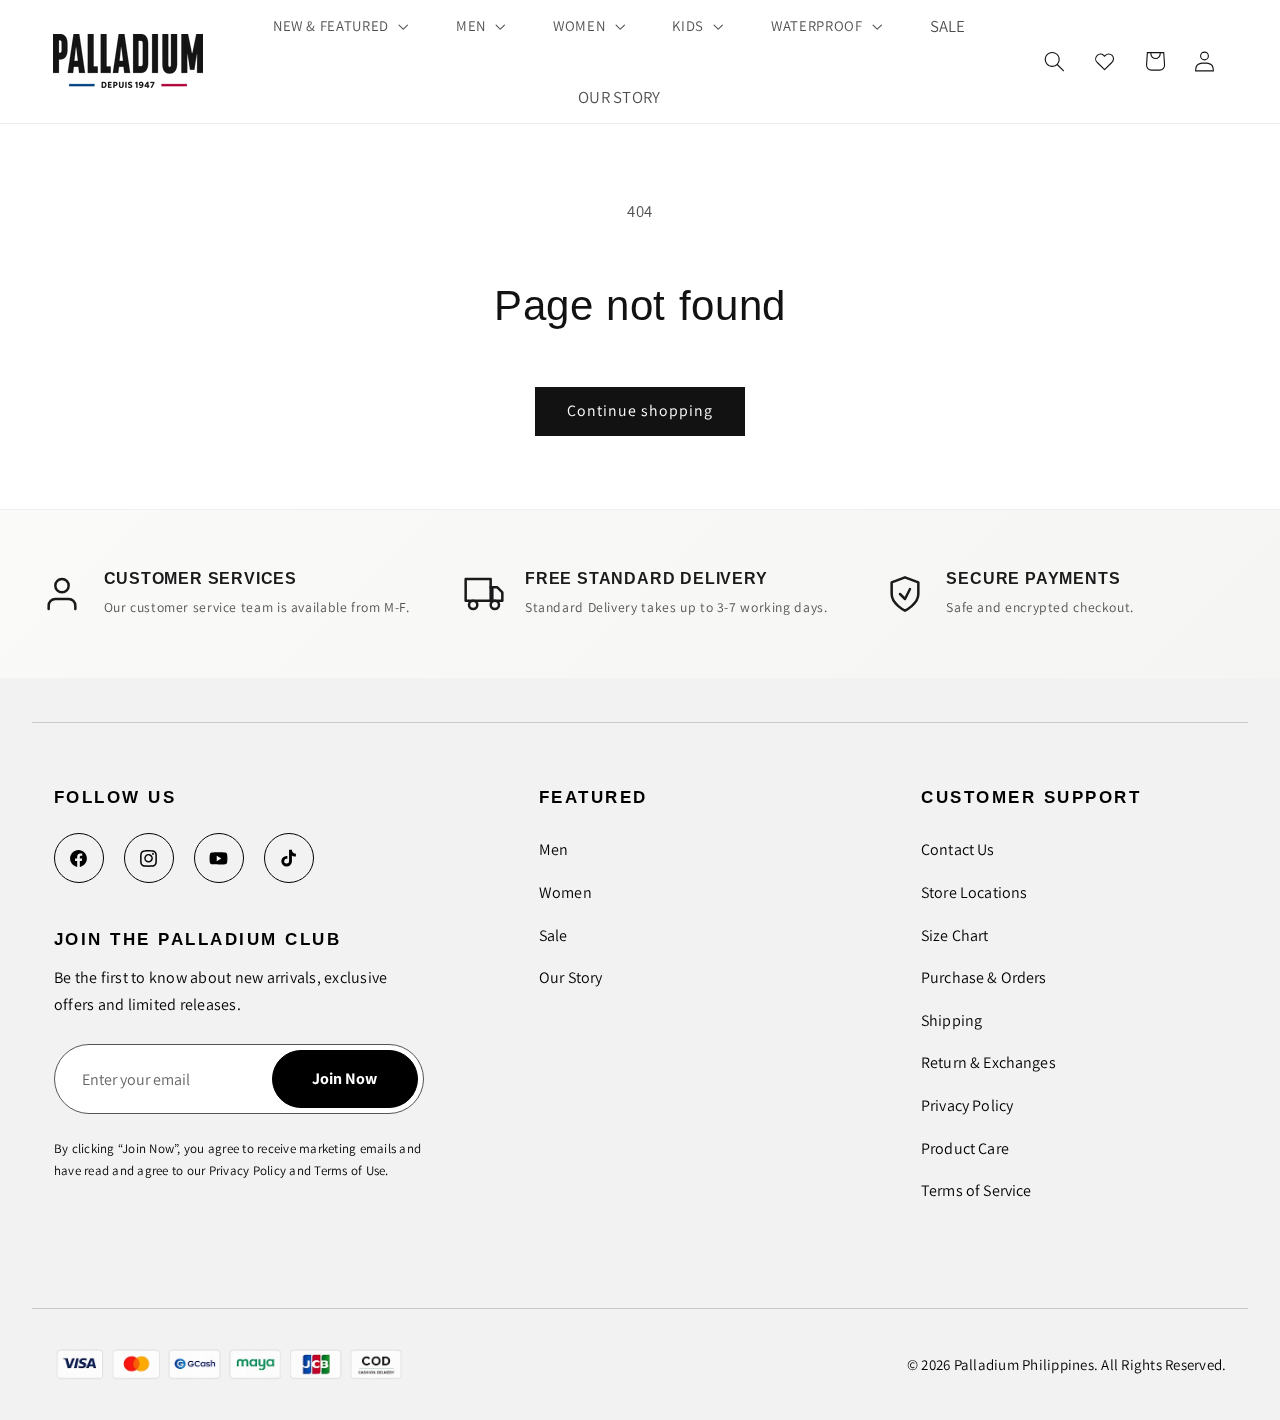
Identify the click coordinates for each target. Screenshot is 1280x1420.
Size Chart (955, 935)
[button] (338, 26)
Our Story (570, 977)
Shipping (951, 1020)
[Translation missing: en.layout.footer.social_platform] (79, 858)
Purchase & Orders (984, 977)
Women (565, 892)
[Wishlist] (1105, 61)
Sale (553, 935)
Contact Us (958, 849)
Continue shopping (640, 410)
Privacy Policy (967, 1105)
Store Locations (974, 892)
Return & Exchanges (988, 1062)
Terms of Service (976, 1190)
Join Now (344, 1078)
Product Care (965, 1148)
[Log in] (1204, 61)
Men (553, 849)
